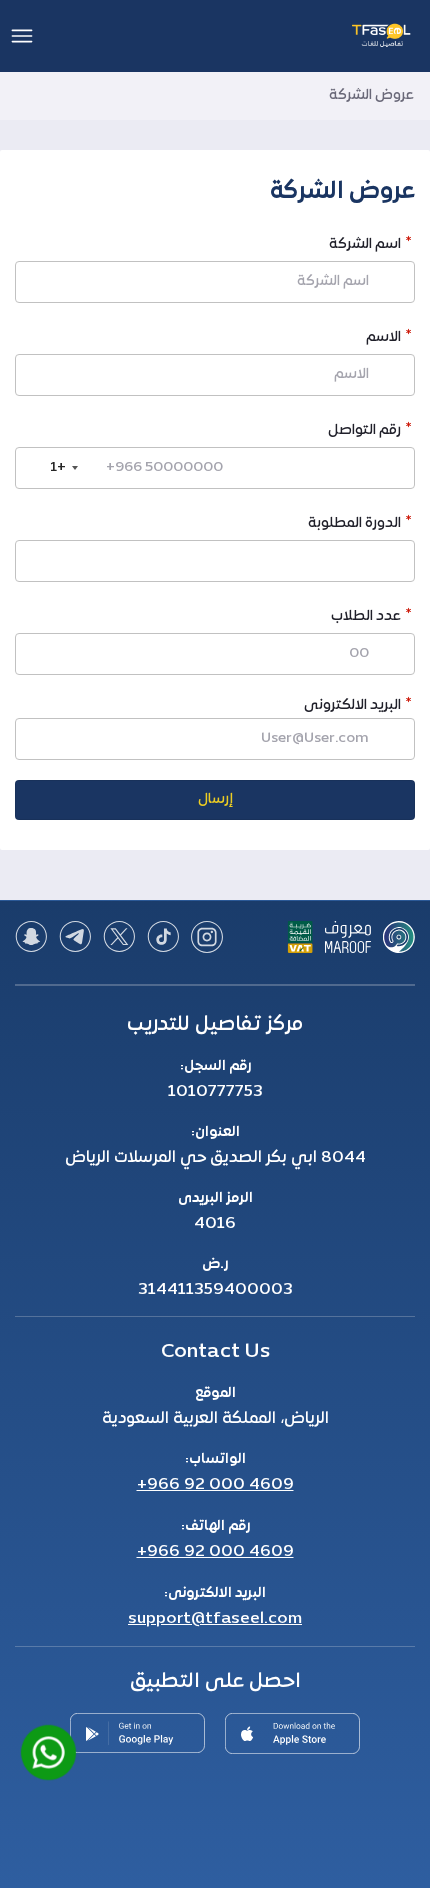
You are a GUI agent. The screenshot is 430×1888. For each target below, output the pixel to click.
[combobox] (50, 468)
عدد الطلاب (366, 618)
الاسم (383, 339)
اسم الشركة (365, 246)
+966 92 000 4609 (215, 1485)
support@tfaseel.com (215, 1619)
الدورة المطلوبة (354, 525)
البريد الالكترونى (352, 705)
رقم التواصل (364, 432)
